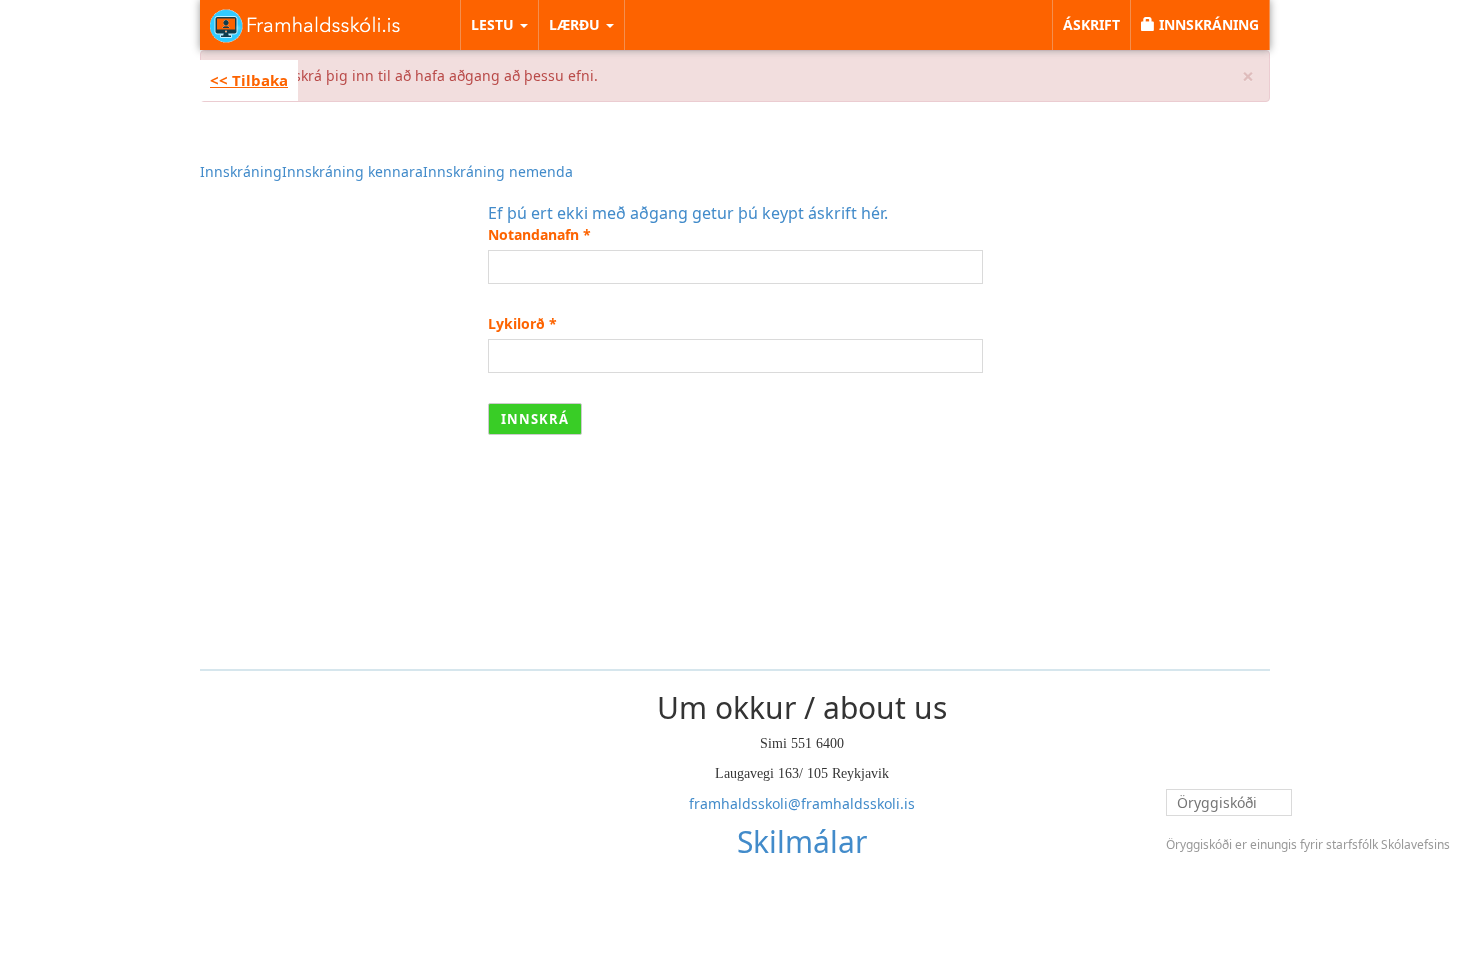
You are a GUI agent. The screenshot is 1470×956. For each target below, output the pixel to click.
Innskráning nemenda (498, 171)
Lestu (494, 24)
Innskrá (535, 419)
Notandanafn (539, 234)
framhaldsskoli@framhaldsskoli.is (802, 803)
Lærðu (576, 24)
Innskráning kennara (352, 171)
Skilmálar (802, 841)
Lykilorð (522, 323)
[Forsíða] (305, 25)
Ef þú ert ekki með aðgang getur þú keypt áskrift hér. (688, 213)
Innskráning (241, 171)
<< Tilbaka (249, 80)
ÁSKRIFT (1091, 24)
